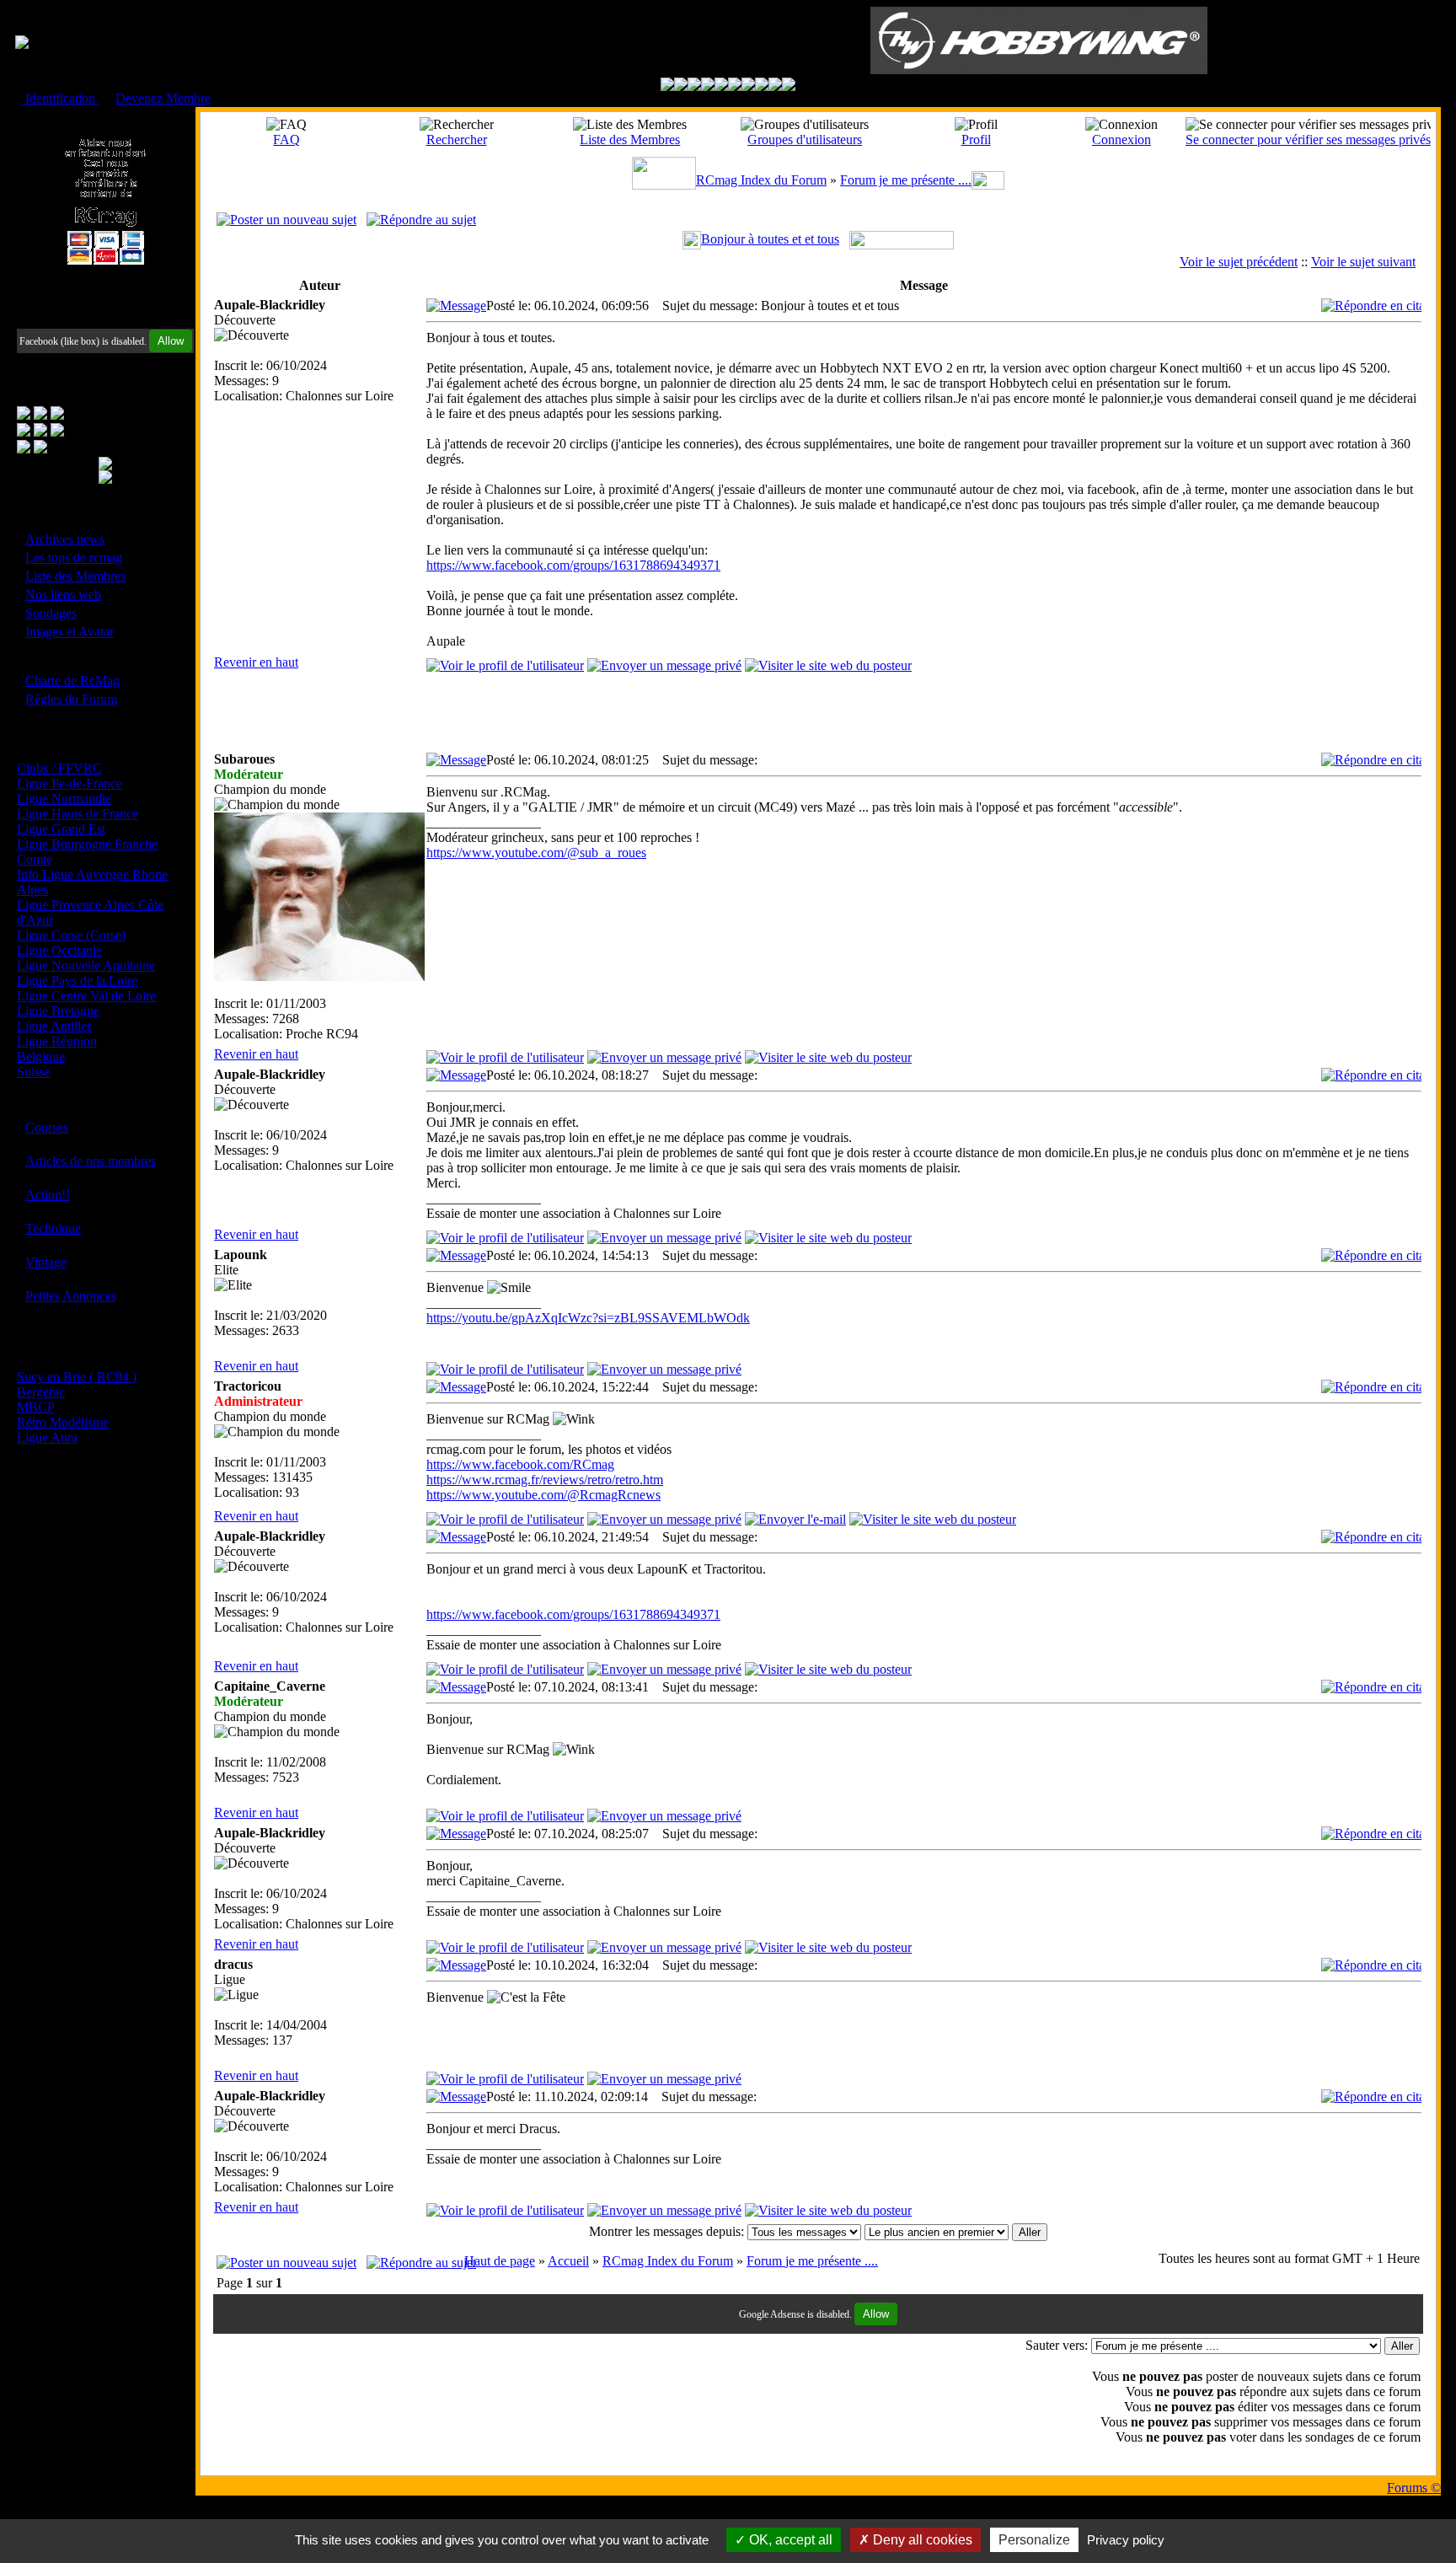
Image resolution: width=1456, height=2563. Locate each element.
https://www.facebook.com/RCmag (520, 1464)
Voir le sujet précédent (1239, 262)
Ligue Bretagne (58, 1011)
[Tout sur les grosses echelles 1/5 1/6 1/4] (762, 86)
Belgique (41, 1056)
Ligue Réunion (57, 1041)
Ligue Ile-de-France (70, 783)
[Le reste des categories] (775, 86)
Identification (60, 98)
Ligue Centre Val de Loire (86, 996)
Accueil (568, 2261)
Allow (171, 341)
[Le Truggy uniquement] (721, 86)
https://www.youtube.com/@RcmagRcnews (543, 1495)
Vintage (46, 1262)
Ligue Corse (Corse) (71, 935)
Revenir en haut (256, 662)
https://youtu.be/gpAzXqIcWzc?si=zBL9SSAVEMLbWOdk (588, 1318)
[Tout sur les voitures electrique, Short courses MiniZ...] (748, 86)
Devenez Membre (163, 98)
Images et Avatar (70, 632)
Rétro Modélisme (63, 1422)
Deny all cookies (921, 2540)
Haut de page (500, 2261)
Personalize (1034, 2540)
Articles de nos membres (91, 1161)
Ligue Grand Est (61, 829)
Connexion (1121, 139)
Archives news (65, 539)
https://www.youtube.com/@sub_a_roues (536, 853)
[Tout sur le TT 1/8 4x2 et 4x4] (694, 86)
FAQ (286, 139)
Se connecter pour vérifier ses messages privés (1308, 139)
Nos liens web (63, 595)
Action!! (48, 1195)
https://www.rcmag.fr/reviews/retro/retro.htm (545, 1480)
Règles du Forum (71, 699)
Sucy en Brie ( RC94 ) (77, 1377)
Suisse (34, 1072)
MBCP (36, 1407)
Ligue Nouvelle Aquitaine (86, 965)
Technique (53, 1228)
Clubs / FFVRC (59, 768)
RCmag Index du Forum (761, 180)
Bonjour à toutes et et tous (770, 239)
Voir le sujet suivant (1363, 262)
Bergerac (41, 1392)
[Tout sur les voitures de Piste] (735, 86)
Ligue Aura (47, 1437)
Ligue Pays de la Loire (77, 981)
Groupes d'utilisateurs (805, 139)
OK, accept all (789, 2540)
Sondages (51, 613)
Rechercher (457, 139)
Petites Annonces (71, 1296)
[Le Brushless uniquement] (708, 86)
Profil (976, 139)
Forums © (1414, 2488)
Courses (47, 1127)
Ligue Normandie (64, 799)
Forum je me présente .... (906, 180)
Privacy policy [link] (1126, 2540)
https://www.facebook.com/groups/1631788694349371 (573, 565)
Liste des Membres (75, 576)
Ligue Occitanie (59, 950)
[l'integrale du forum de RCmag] (667, 86)
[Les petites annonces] (789, 86)
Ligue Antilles (54, 1026)
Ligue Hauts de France (78, 814)
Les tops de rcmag (74, 558)
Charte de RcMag (72, 681)
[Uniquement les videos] (681, 86)
